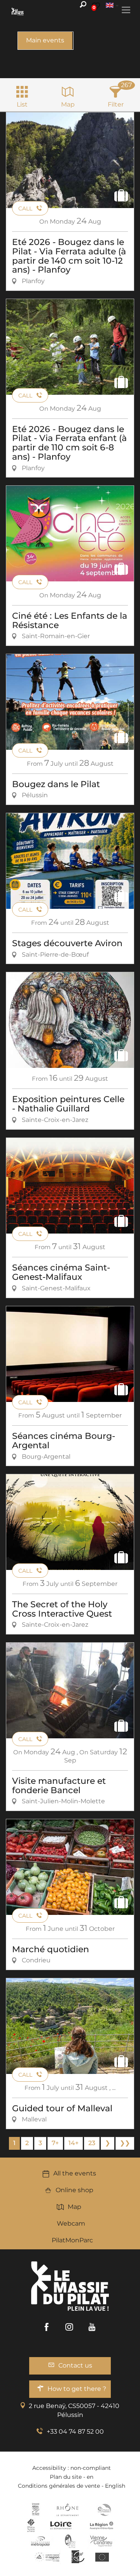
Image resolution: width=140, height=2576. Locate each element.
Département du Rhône (68, 2510)
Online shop (74, 2190)
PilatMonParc (72, 2240)
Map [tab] (68, 104)
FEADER (47, 2557)
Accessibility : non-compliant (72, 2468)
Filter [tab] (116, 104)
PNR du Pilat (71, 2541)
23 (92, 2143)
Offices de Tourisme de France (31, 2525)
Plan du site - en (72, 2477)
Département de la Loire (61, 2525)
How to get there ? (77, 2389)
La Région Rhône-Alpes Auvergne (101, 2525)
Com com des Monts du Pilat (36, 2510)
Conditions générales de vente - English (72, 2486)
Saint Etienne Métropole (40, 2541)
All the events (75, 2173)
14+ (73, 2143)
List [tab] (22, 104)
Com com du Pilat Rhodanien (104, 2510)
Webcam (71, 2223)
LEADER (78, 2557)
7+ (55, 2143)
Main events (45, 40)
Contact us (75, 2365)
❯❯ (125, 2143)
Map (74, 2207)
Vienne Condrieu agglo (102, 2541)
